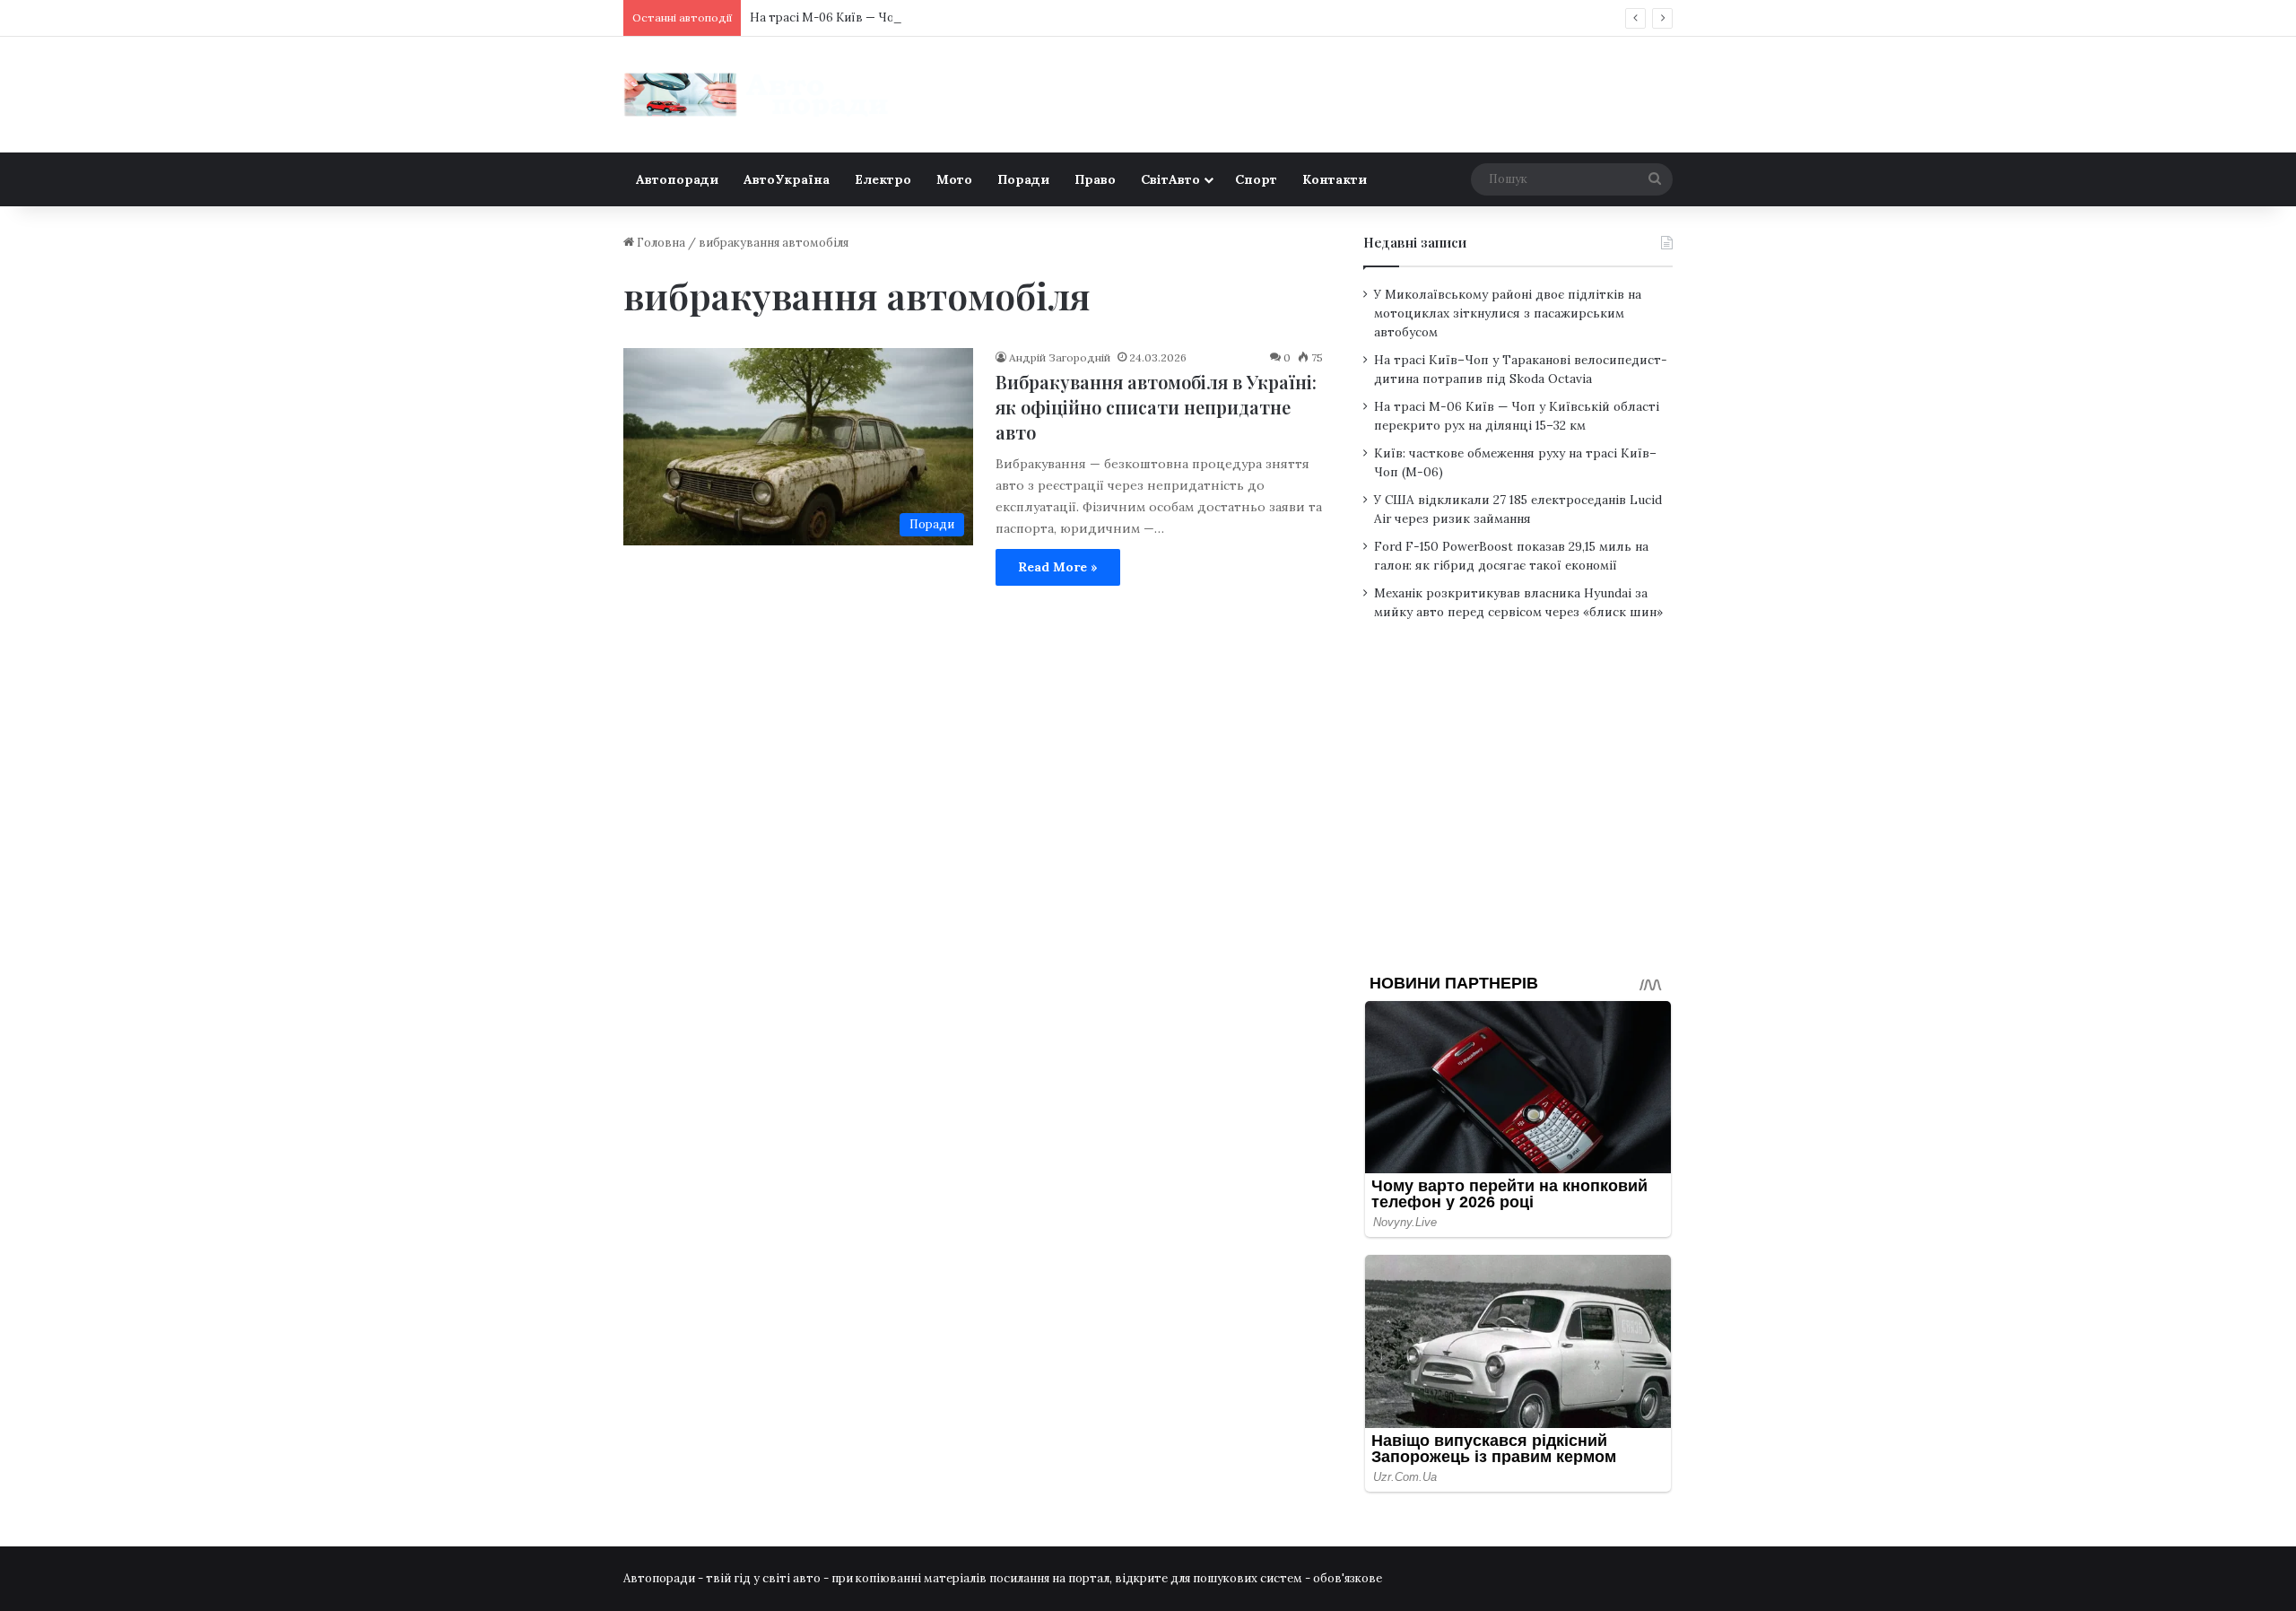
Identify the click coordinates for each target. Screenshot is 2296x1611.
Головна (660, 243)
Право (1095, 179)
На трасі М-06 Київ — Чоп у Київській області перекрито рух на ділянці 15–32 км (983, 17)
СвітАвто (1170, 179)
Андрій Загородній (1060, 357)
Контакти (1335, 179)
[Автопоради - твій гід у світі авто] (758, 95)
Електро (883, 179)
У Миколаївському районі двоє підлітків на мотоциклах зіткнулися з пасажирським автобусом (1508, 313)
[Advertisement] (1518, 811)
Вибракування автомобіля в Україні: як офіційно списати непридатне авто (1156, 407)
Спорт (1256, 179)
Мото (954, 179)
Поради (1023, 179)
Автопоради (677, 179)
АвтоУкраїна (787, 179)
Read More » (1058, 567)
